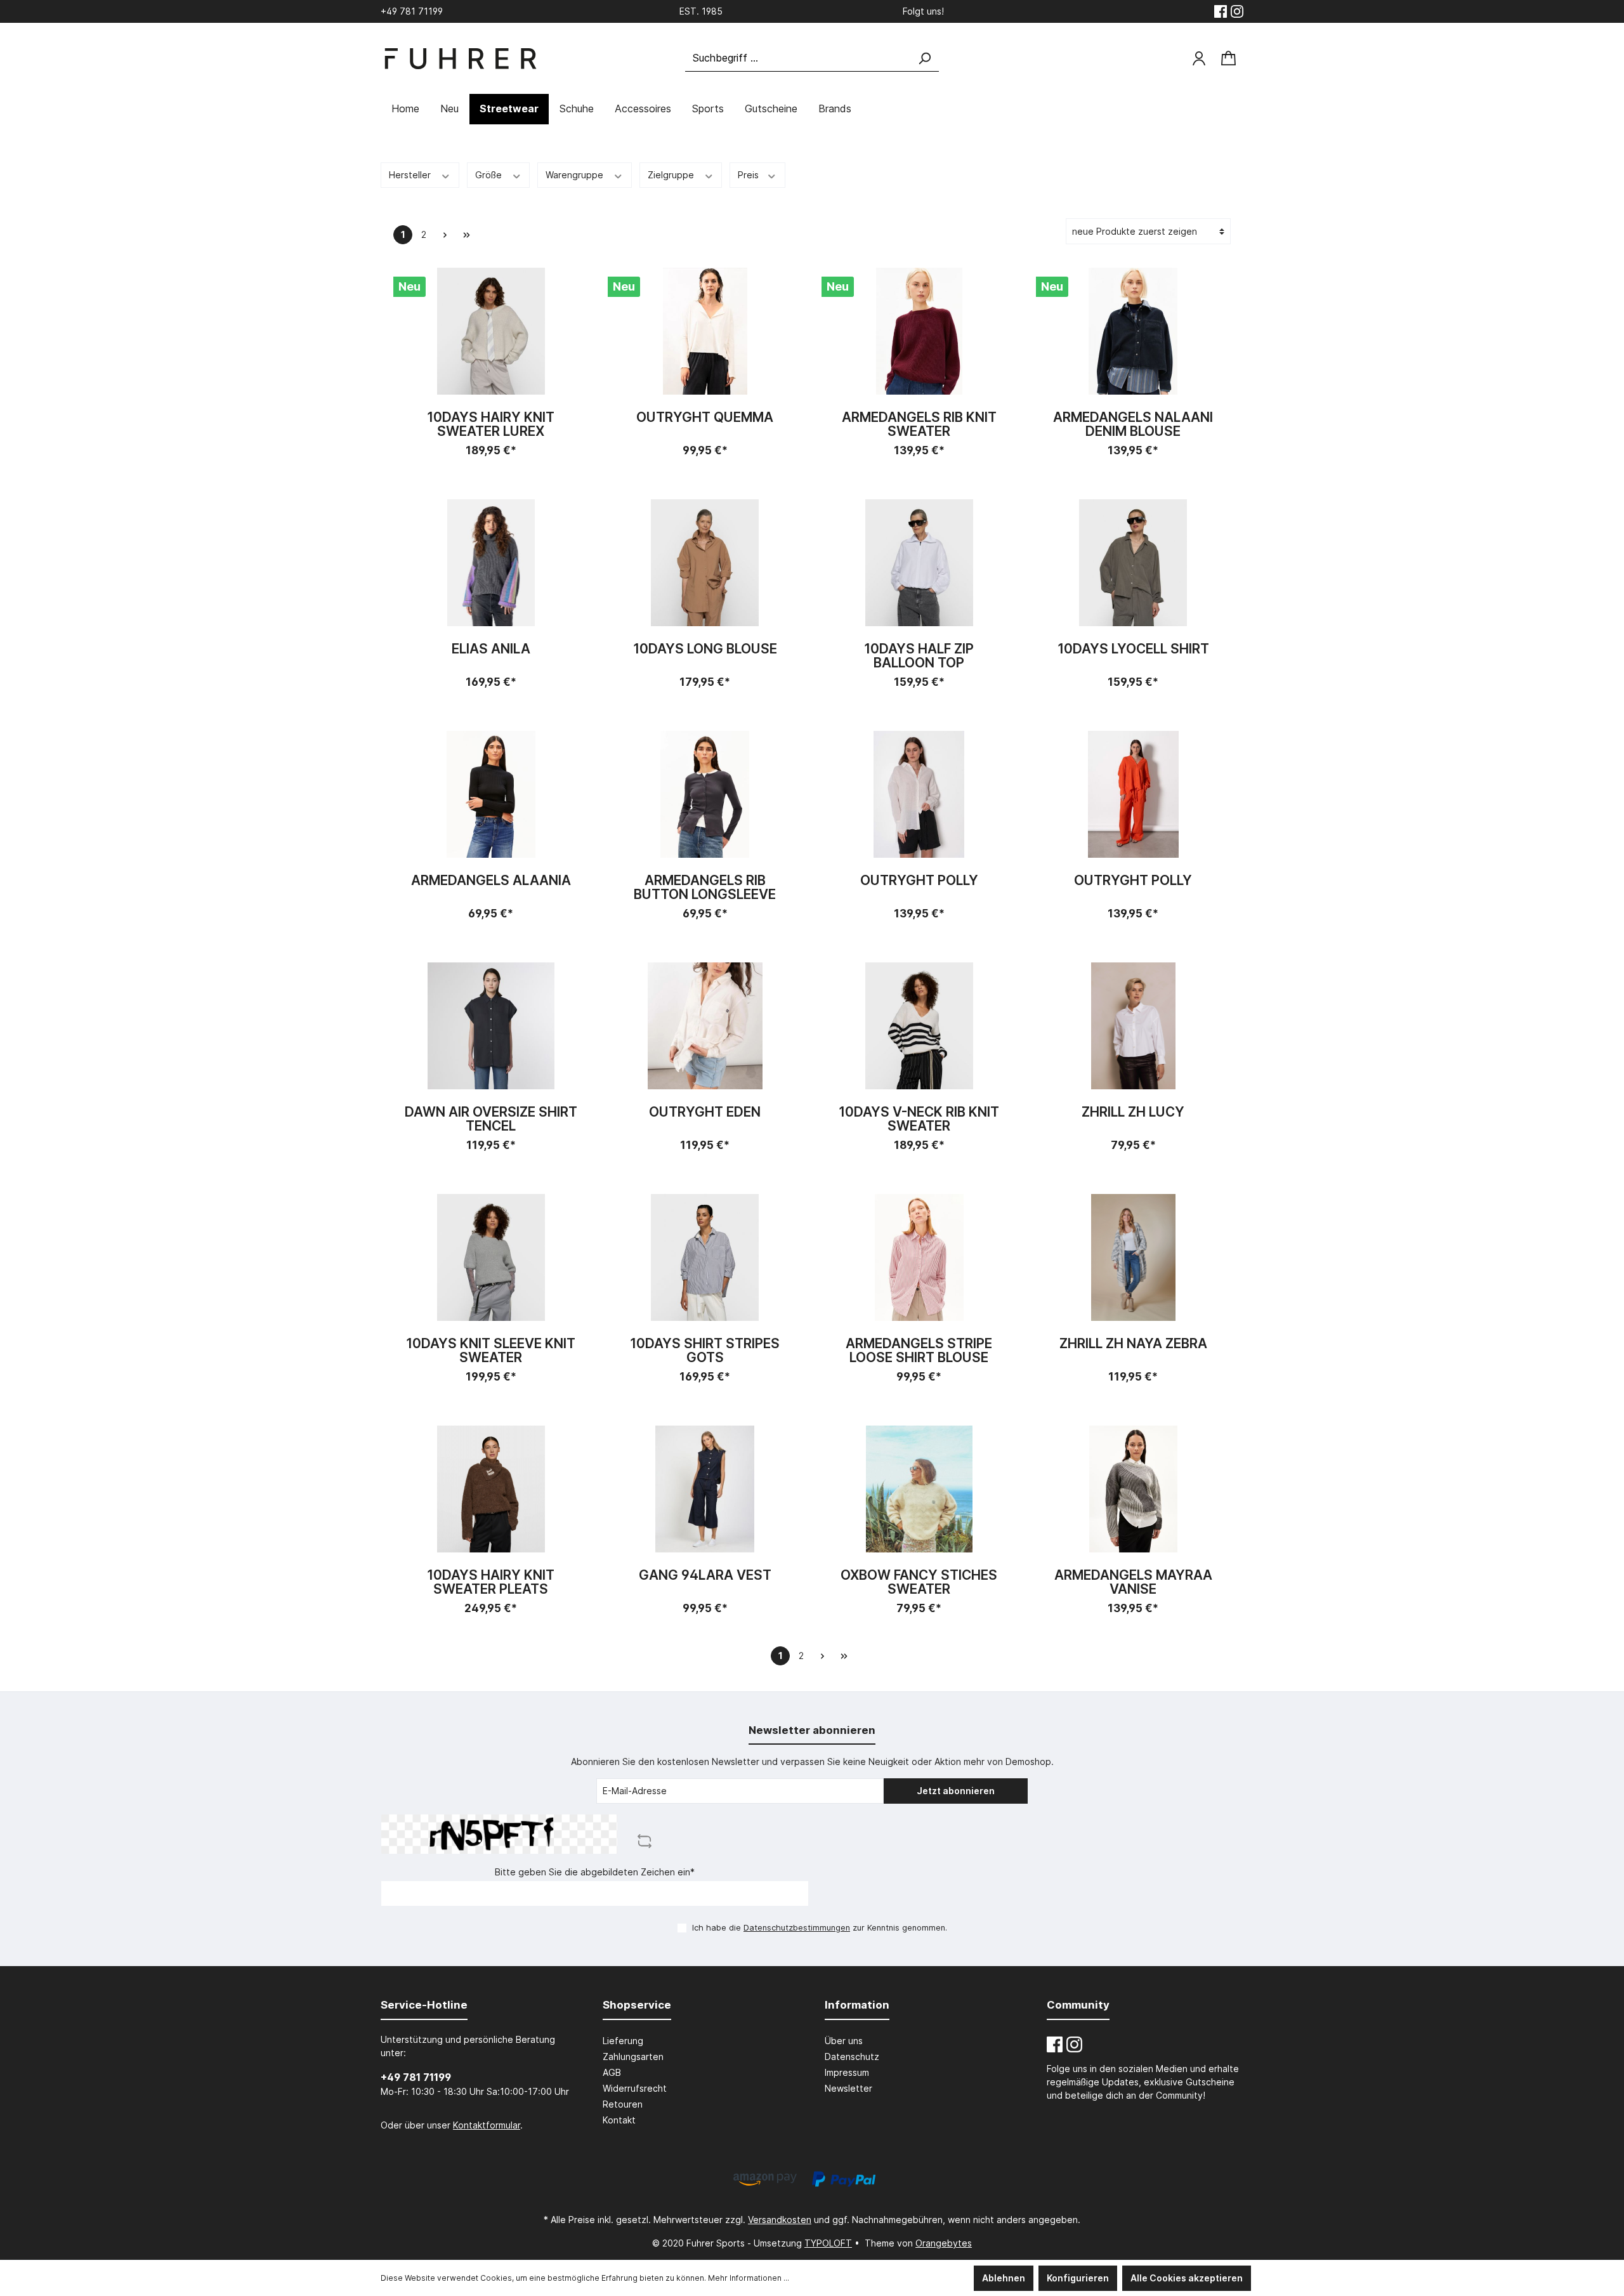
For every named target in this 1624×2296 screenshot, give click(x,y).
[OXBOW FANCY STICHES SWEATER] (919, 1489)
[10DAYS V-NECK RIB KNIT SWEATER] (919, 1026)
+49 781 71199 (416, 2077)
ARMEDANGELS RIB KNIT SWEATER (919, 424)
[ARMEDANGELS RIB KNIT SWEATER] (919, 331)
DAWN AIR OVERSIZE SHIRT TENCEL (491, 1119)
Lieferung (623, 2041)
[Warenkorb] (1228, 59)
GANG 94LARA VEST (705, 1576)
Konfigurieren (1078, 2278)
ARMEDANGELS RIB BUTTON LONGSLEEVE (705, 888)
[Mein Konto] (1199, 58)
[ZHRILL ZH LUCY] (1134, 1026)
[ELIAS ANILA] (491, 563)
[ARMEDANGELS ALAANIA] (491, 794)
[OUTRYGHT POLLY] (919, 794)
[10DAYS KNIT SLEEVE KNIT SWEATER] (491, 1257)
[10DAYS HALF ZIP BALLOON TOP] (919, 563)
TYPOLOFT (828, 2243)
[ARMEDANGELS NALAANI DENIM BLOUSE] (1134, 331)
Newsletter (848, 2088)
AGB (612, 2072)
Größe (490, 175)
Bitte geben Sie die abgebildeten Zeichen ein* (595, 1872)
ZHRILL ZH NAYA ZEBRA (1133, 1344)
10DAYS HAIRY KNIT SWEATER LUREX (491, 424)
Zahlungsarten (633, 2057)
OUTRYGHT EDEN (705, 1112)
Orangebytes (944, 2243)
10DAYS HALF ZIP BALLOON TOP (919, 656)
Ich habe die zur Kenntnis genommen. (820, 1928)
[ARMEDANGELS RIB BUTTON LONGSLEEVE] (705, 794)
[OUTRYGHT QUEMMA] (705, 331)
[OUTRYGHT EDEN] (705, 1026)
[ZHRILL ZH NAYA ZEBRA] (1134, 1257)
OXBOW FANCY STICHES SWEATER (919, 1582)
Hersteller (411, 175)
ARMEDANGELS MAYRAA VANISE (1133, 1582)
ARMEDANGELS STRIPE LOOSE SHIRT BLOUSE (919, 1351)
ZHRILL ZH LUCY (1133, 1112)
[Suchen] (924, 58)
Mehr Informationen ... (749, 2278)
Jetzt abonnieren (956, 1791)
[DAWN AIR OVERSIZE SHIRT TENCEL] (491, 1026)
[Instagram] (1237, 11)
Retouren (623, 2104)
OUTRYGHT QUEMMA (705, 418)
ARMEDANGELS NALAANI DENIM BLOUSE (1133, 424)
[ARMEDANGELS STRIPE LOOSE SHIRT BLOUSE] (919, 1257)
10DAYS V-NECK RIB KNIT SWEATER (919, 1119)
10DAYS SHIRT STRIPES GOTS (705, 1351)
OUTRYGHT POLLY (919, 881)
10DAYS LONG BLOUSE (705, 649)
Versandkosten (780, 2220)
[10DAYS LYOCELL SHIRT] (1134, 563)
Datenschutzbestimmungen (797, 1928)
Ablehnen (1004, 2278)
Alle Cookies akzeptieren (1187, 2278)
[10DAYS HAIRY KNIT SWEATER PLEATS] (491, 1489)
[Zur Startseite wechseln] (460, 59)
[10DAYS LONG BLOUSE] (705, 563)
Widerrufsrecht (635, 2088)
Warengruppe (576, 175)
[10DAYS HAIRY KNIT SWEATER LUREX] (491, 331)
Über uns (844, 2041)
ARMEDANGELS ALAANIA (491, 881)
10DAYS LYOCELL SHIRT (1133, 649)
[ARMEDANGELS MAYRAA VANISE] (1134, 1489)
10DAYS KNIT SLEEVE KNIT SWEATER (491, 1351)
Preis (750, 175)
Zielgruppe (672, 175)
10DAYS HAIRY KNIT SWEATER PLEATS (491, 1582)
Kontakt (619, 2120)
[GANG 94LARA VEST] (705, 1489)
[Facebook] (1221, 11)
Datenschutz (852, 2057)
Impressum (847, 2072)
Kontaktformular (487, 2125)
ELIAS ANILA (491, 649)
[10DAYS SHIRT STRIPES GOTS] (705, 1257)
